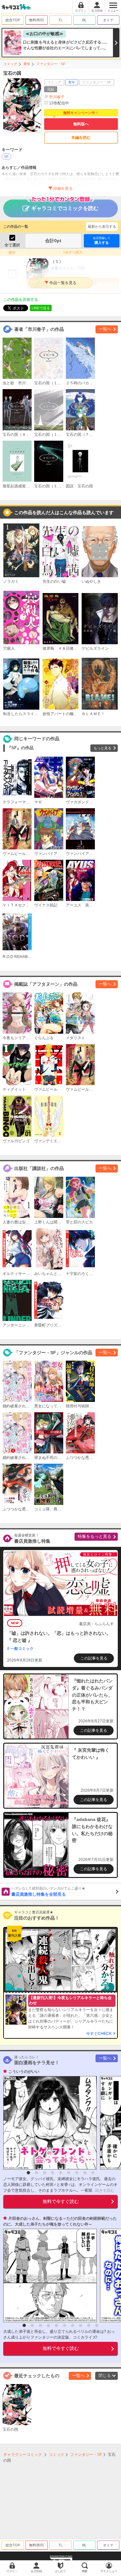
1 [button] (28, 2173)
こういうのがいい (24, 2072)
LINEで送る (41, 308)
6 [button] (69, 2173)
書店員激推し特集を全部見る (48, 1891)
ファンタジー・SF (51, 64)
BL (84, 20)
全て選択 (12, 245)
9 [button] (93, 2173)
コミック (10, 64)
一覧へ (105, 329)
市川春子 (57, 97)
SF (6, 157)
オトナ (108, 20)
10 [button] (97, 2325)
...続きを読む (103, 2190)
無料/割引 (37, 20)
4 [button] (53, 2173)
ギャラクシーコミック (23, 2455)
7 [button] (77, 2173)
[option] (48, 2123)
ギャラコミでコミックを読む (65, 208)
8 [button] (85, 2173)
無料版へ (81, 124)
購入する (102, 241)
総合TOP (13, 20)
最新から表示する (102, 226)
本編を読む (81, 138)
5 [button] (61, 2173)
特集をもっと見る (95, 1536)
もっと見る (102, 748)
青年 (27, 64)
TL (60, 20)
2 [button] (36, 2173)
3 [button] (45, 2173)
